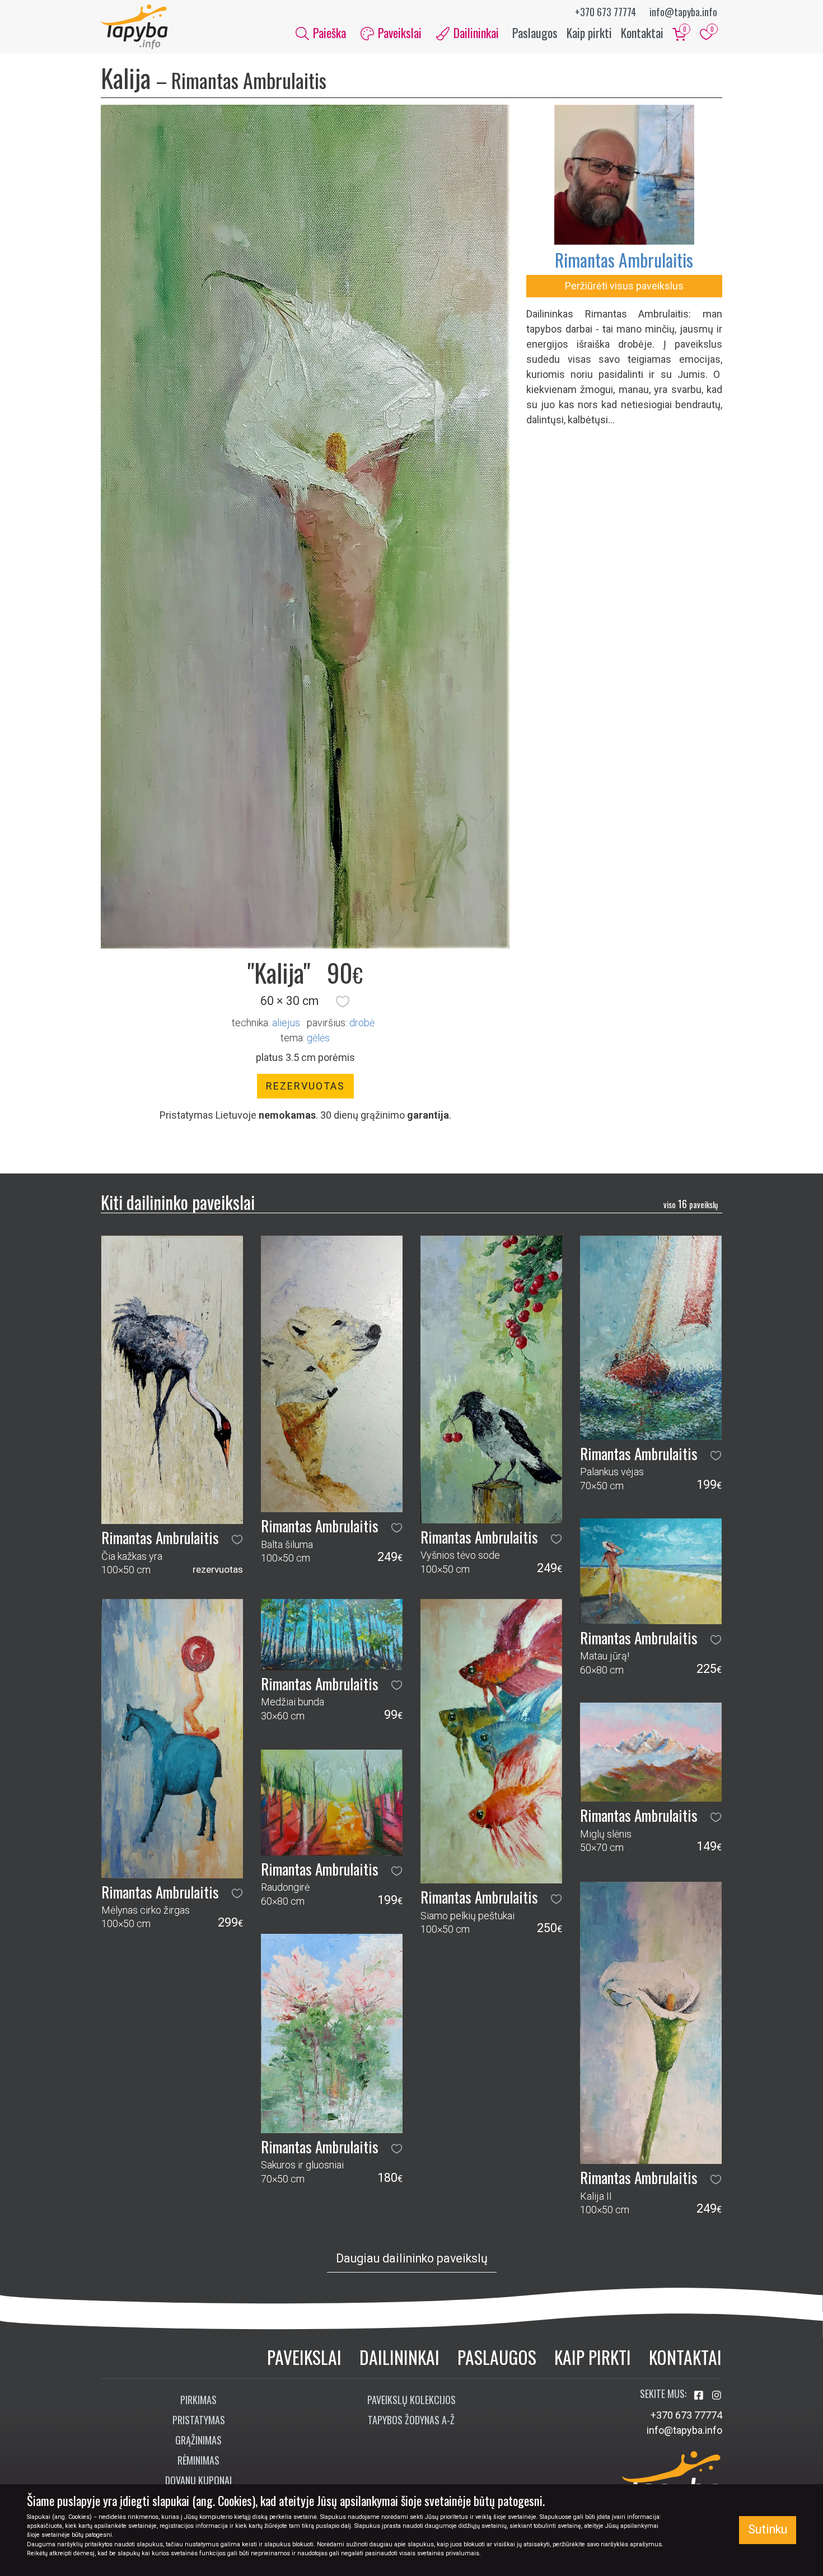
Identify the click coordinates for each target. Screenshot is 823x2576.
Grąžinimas (198, 2440)
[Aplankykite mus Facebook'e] (700, 2395)
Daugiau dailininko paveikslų (412, 2258)
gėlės (318, 1038)
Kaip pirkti (589, 32)
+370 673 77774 (605, 12)
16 (691, 1204)
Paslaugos (535, 32)
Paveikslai (304, 2357)
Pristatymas (199, 2420)
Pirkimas (198, 2400)
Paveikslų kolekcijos (411, 2400)
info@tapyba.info (683, 12)
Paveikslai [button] (398, 32)
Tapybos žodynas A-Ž (411, 2420)
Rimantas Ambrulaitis (624, 260)
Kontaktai (642, 32)
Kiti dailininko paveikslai (178, 1202)
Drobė (362, 1023)
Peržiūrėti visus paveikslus (624, 286)
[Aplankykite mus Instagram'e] (717, 2395)
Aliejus (286, 1023)
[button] (343, 1001)
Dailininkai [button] (475, 32)
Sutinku (768, 2529)
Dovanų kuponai (198, 2480)
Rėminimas (198, 2460)
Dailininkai (399, 2357)
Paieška (328, 32)
